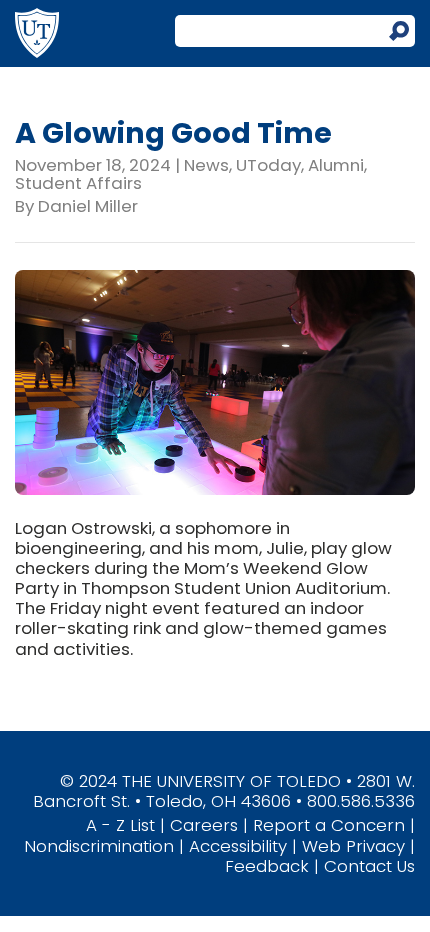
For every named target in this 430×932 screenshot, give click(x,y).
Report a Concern (329, 825)
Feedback (267, 866)
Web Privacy (353, 846)
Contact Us (369, 866)
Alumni (336, 165)
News (206, 165)
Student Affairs (78, 183)
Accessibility (238, 846)
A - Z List (120, 825)
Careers (204, 825)
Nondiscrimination (99, 846)
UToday (268, 165)
